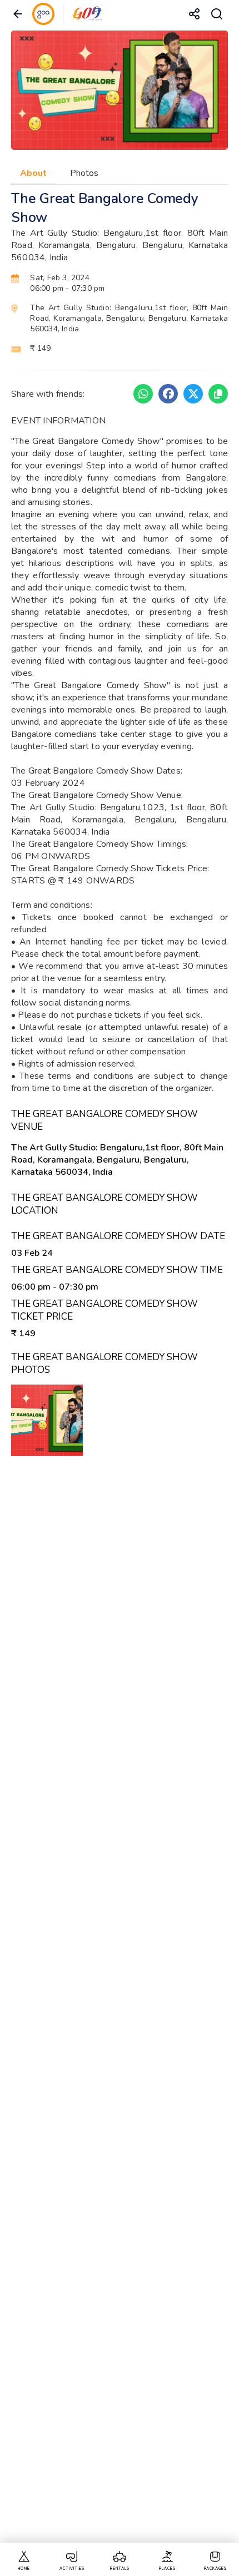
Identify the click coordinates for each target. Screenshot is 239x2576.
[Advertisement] (120, 2011)
